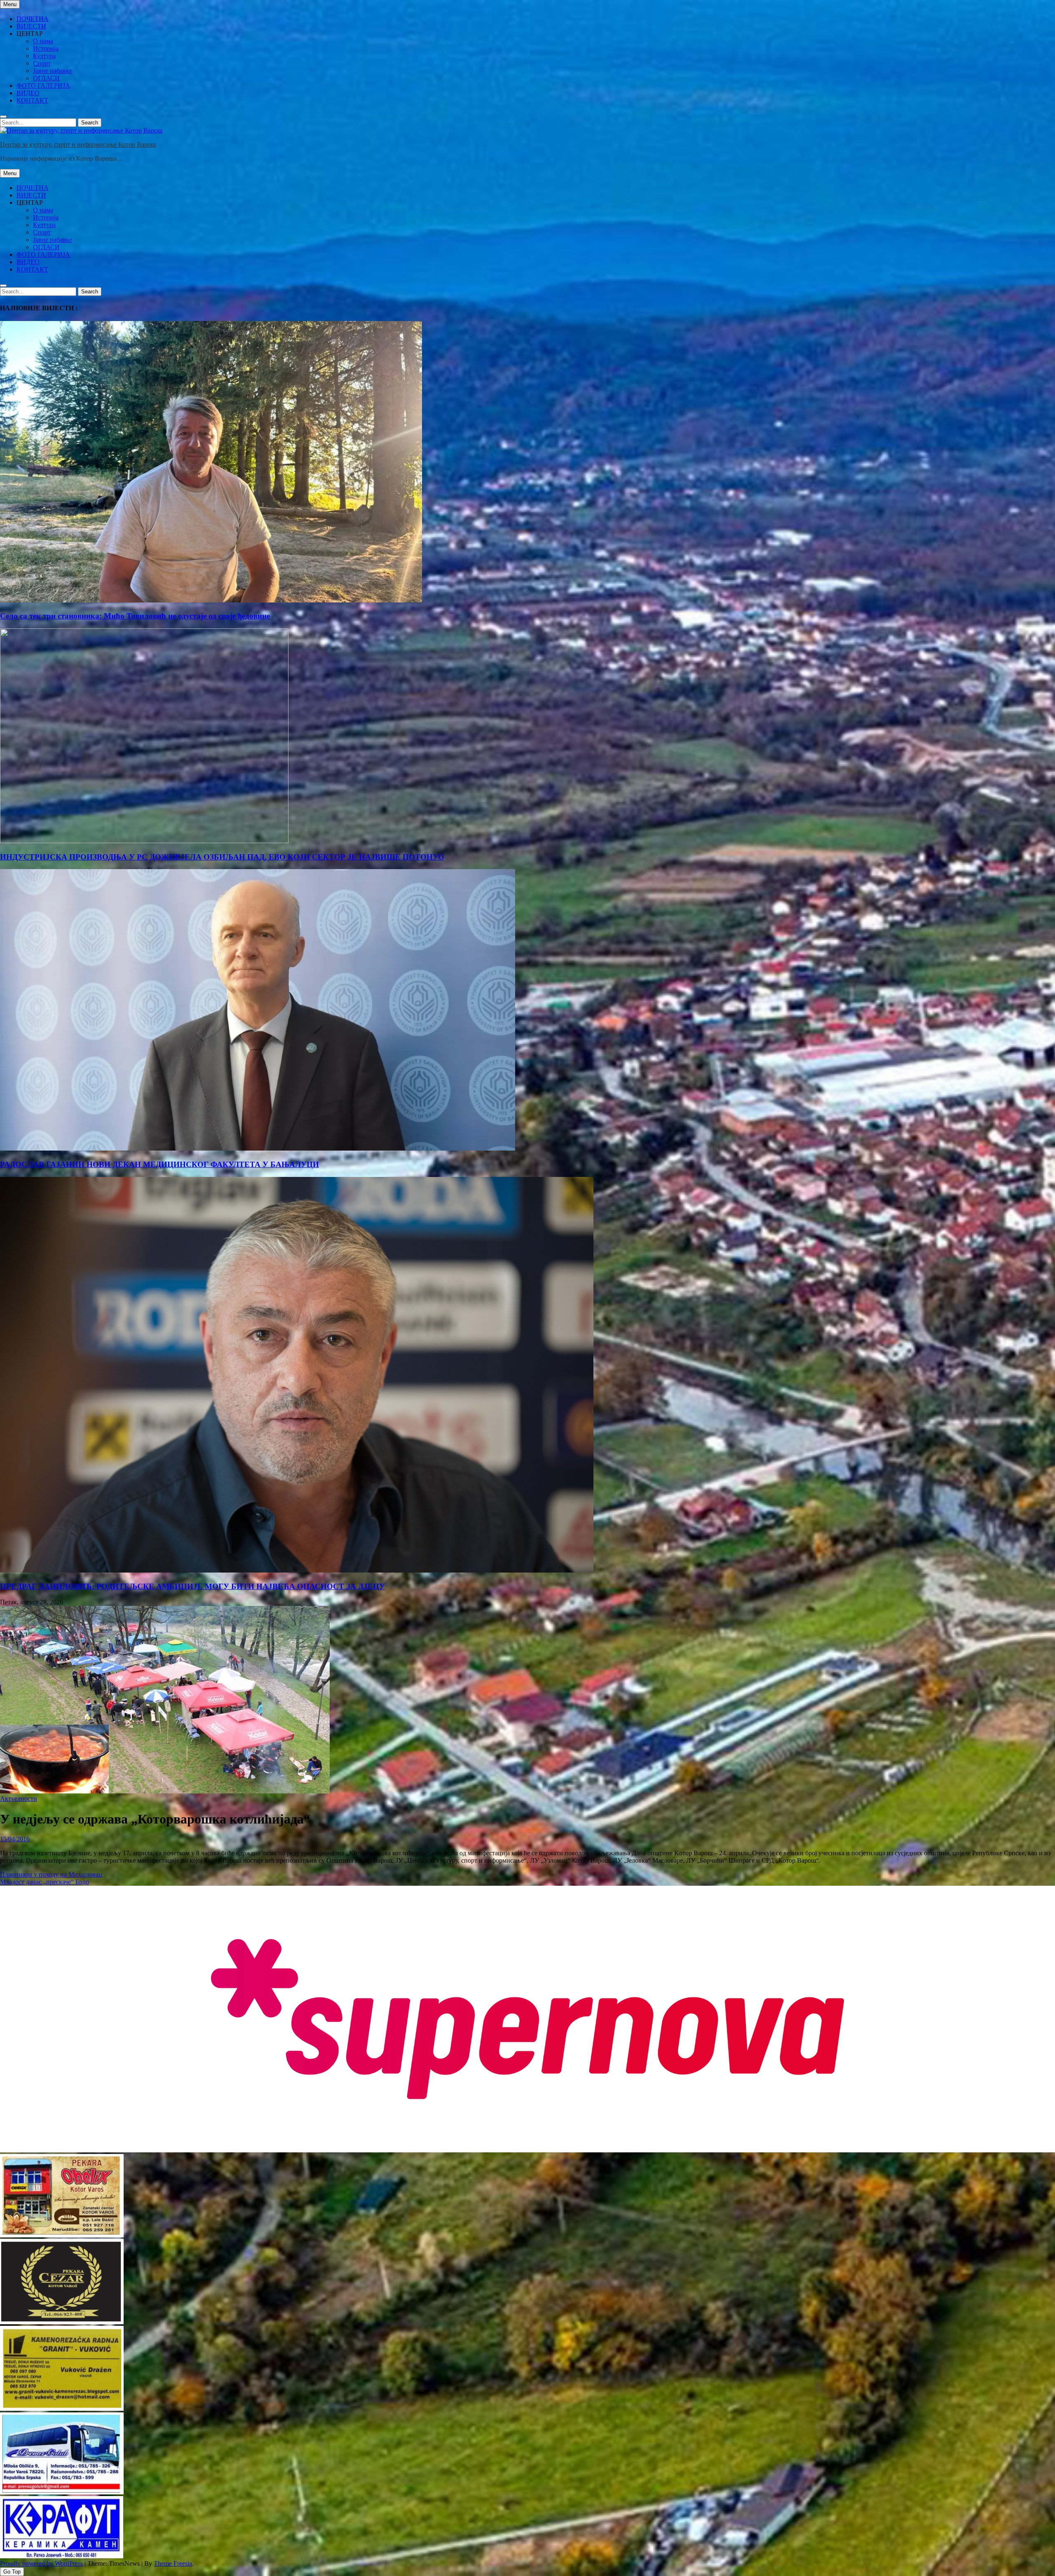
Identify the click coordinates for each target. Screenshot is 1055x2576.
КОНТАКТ (32, 100)
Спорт (42, 63)
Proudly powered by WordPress (41, 2563)
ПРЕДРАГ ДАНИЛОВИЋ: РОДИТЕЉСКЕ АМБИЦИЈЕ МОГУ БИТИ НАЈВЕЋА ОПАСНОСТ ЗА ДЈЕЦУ (192, 1586)
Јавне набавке (53, 71)
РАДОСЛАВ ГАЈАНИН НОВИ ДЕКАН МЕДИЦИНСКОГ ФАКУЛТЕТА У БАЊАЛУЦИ (159, 1164)
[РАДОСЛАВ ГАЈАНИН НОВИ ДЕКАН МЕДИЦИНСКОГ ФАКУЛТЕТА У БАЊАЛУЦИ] (258, 1148)
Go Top (12, 2572)
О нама (43, 41)
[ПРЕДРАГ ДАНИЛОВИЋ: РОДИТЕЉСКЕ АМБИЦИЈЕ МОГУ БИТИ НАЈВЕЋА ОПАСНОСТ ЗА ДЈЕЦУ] (297, 1570)
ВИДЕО (28, 93)
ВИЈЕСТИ (31, 26)
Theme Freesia (173, 2563)
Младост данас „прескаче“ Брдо (45, 1882)
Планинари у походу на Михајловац (51, 1874)
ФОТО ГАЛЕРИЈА (43, 86)
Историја (46, 48)
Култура (44, 56)
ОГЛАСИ (46, 78)
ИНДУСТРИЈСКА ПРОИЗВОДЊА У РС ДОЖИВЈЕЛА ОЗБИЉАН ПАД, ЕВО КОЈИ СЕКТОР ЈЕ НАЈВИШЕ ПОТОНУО (222, 857)
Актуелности (19, 1799)
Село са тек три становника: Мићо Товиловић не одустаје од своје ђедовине (135, 616)
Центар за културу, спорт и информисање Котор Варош (78, 144)
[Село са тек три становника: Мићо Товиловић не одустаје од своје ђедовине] (211, 600)
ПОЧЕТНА (33, 19)
